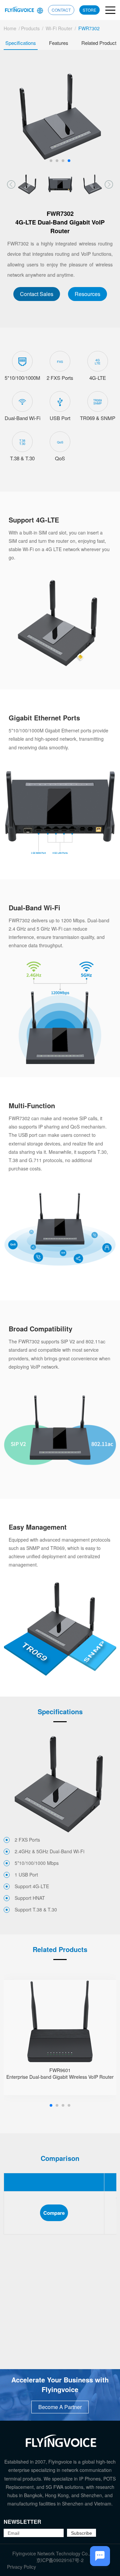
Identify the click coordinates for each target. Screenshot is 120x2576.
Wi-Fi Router (59, 28)
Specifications (21, 43)
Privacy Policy (21, 2567)
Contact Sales (37, 294)
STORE (89, 10)
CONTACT (61, 10)
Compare (54, 2213)
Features (59, 43)
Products (30, 28)
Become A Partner (60, 2407)
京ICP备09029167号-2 (60, 2560)
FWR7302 (89, 28)
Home (10, 28)
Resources (87, 294)
